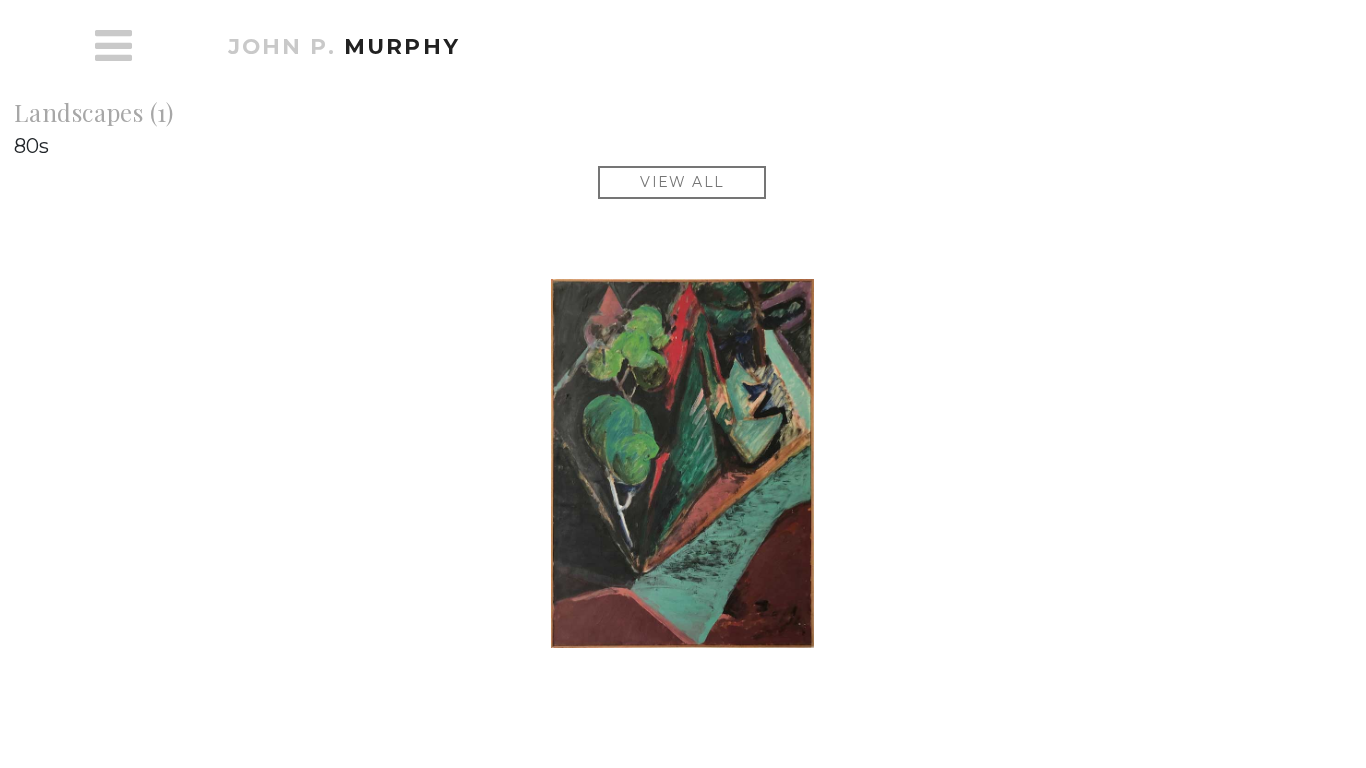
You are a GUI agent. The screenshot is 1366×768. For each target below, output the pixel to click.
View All (682, 182)
